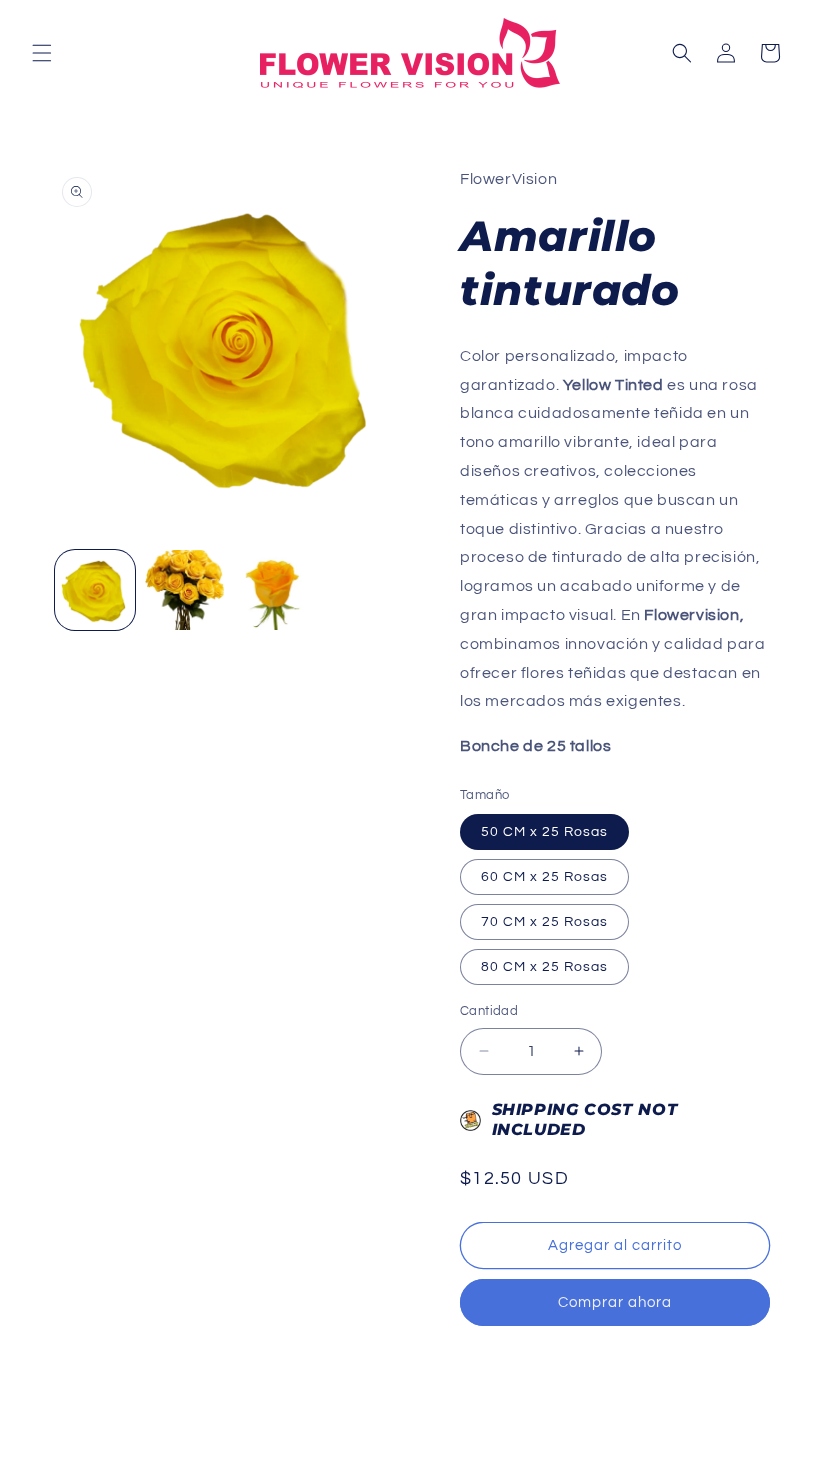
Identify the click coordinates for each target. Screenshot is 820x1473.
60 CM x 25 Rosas (544, 877)
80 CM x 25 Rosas (544, 967)
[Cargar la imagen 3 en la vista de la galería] (274, 590)
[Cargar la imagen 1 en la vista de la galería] (95, 590)
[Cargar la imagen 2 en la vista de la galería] (185, 590)
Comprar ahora (615, 1302)
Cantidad (489, 1011)
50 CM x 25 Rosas (544, 832)
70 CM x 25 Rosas (544, 922)
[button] (42, 53)
